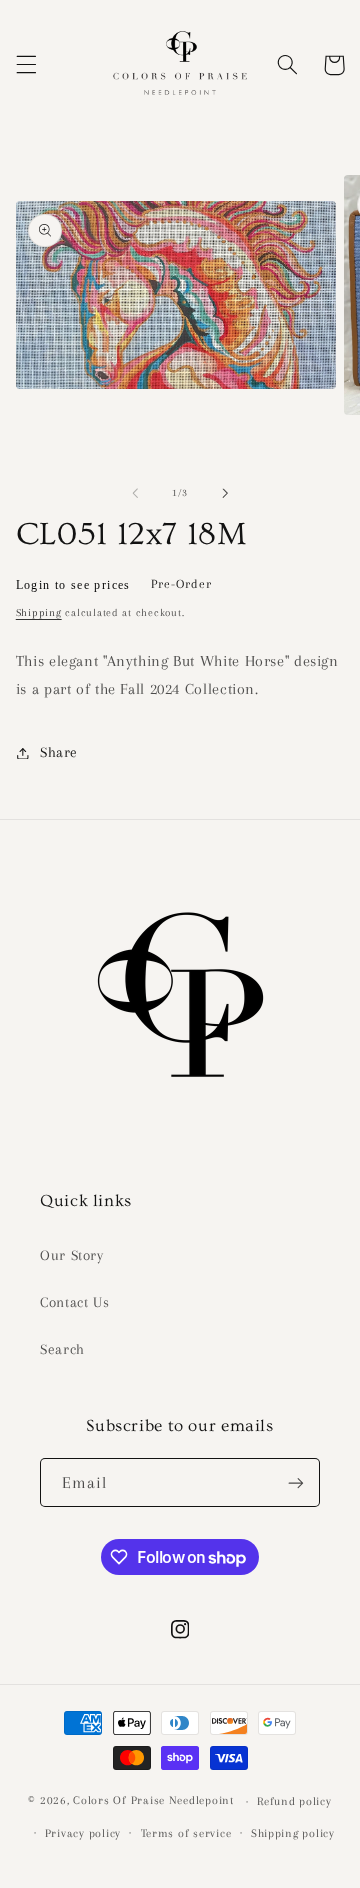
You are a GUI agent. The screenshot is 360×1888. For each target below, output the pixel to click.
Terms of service (186, 1833)
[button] (26, 65)
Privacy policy (83, 1833)
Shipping (39, 612)
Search (62, 1349)
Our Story (72, 1255)
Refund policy (294, 1801)
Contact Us (74, 1302)
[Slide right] (225, 493)
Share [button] (59, 752)
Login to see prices (73, 585)
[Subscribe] (296, 1482)
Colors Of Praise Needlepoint (153, 1801)
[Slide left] (135, 493)
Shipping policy (293, 1833)
